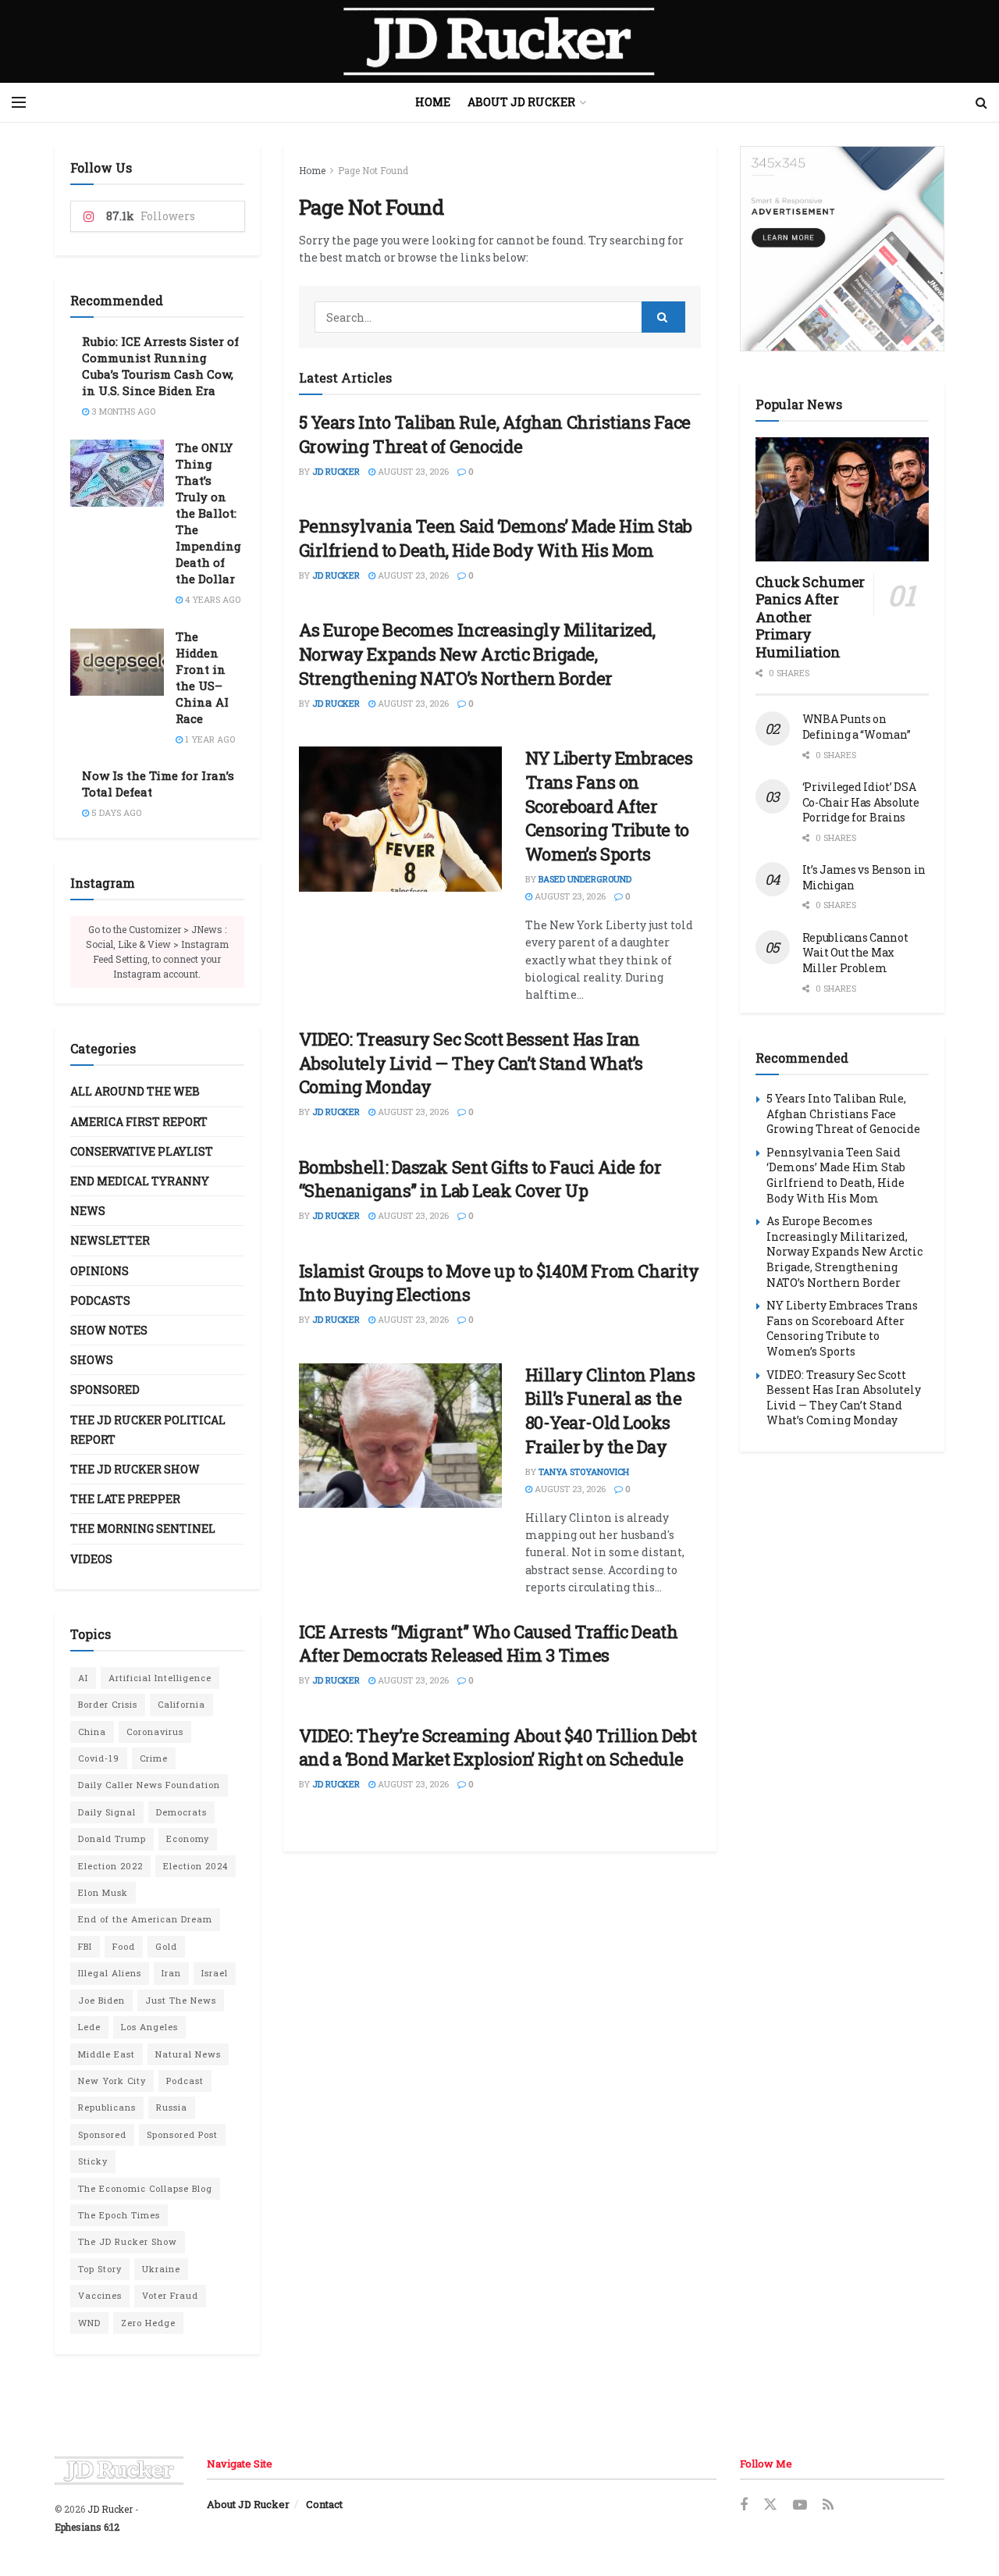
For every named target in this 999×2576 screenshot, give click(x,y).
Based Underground (585, 879)
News (88, 1211)
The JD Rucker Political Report (148, 1430)
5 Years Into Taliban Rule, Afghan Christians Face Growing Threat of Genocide (495, 434)
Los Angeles (149, 2027)
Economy (188, 1838)
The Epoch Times (119, 2215)
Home (433, 102)
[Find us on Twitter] (770, 2505)
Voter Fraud (170, 2295)
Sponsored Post (182, 2134)
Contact (324, 2504)
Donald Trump (112, 1838)
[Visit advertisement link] (843, 249)
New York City (112, 2081)
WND (89, 2323)
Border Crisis (108, 1704)
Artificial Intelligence (160, 1678)
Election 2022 (110, 1866)
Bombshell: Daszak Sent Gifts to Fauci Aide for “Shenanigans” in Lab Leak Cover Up (480, 1179)
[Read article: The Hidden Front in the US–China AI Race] (117, 662)
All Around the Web (135, 1091)
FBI (85, 1946)
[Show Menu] (19, 102)
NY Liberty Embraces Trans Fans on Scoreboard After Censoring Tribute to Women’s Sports (609, 806)
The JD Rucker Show (135, 1469)
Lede (89, 2027)
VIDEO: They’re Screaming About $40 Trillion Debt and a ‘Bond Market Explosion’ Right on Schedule (498, 1748)
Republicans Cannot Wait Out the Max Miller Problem (855, 953)
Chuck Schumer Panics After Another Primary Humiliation (810, 617)
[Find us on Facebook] (744, 2505)
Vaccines (100, 2295)
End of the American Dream (145, 1919)
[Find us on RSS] (828, 2505)
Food (124, 1946)
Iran (171, 1973)
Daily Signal (107, 1812)
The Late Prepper (125, 1499)
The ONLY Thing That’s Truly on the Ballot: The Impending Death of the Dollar (208, 513)
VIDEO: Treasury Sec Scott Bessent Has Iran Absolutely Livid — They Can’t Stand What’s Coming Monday (471, 1063)
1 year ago (209, 739)
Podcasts (100, 1300)
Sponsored (105, 1390)
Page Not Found (373, 170)
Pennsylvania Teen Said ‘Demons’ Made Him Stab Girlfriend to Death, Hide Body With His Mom (496, 538)
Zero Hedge (148, 2323)
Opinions (100, 1271)
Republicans (107, 2107)
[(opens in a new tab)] (400, 819)
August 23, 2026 (412, 471)
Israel (215, 1973)
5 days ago (115, 812)
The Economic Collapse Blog (145, 2188)
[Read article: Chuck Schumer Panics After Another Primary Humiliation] (843, 499)
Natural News (188, 2054)
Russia (172, 2107)
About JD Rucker (521, 102)
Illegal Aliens (110, 1973)
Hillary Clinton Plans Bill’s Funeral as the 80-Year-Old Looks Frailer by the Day (610, 1411)
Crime (154, 1758)
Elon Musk (103, 1892)
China (92, 1732)
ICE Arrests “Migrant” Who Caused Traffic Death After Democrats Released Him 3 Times (489, 1644)
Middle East (107, 2054)
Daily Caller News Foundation (149, 1785)
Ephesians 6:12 (87, 2527)
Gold (166, 1946)
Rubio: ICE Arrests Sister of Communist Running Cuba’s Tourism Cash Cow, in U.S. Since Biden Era (160, 366)
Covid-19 (99, 1758)
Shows (92, 1360)
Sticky (93, 2161)
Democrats (181, 1812)
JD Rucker (336, 471)
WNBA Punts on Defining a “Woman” (857, 727)
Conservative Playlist (142, 1151)
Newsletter (110, 1240)
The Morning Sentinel (143, 1528)
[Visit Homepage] (499, 41)
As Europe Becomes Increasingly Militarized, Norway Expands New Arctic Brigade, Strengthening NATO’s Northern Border (477, 654)
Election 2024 (196, 1866)
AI (83, 1678)
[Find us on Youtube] (800, 2505)
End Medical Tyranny (140, 1181)
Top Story (100, 2269)
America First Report (139, 1122)
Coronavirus (155, 1732)
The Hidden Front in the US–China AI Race (202, 677)
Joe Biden (101, 2000)
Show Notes (109, 1330)
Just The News (181, 2000)
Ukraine (161, 2269)
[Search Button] (981, 102)
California (181, 1704)
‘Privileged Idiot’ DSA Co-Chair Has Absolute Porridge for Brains (861, 802)
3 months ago (122, 411)
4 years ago (212, 599)
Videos (91, 1559)
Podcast (185, 2081)
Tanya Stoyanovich (584, 1471)
